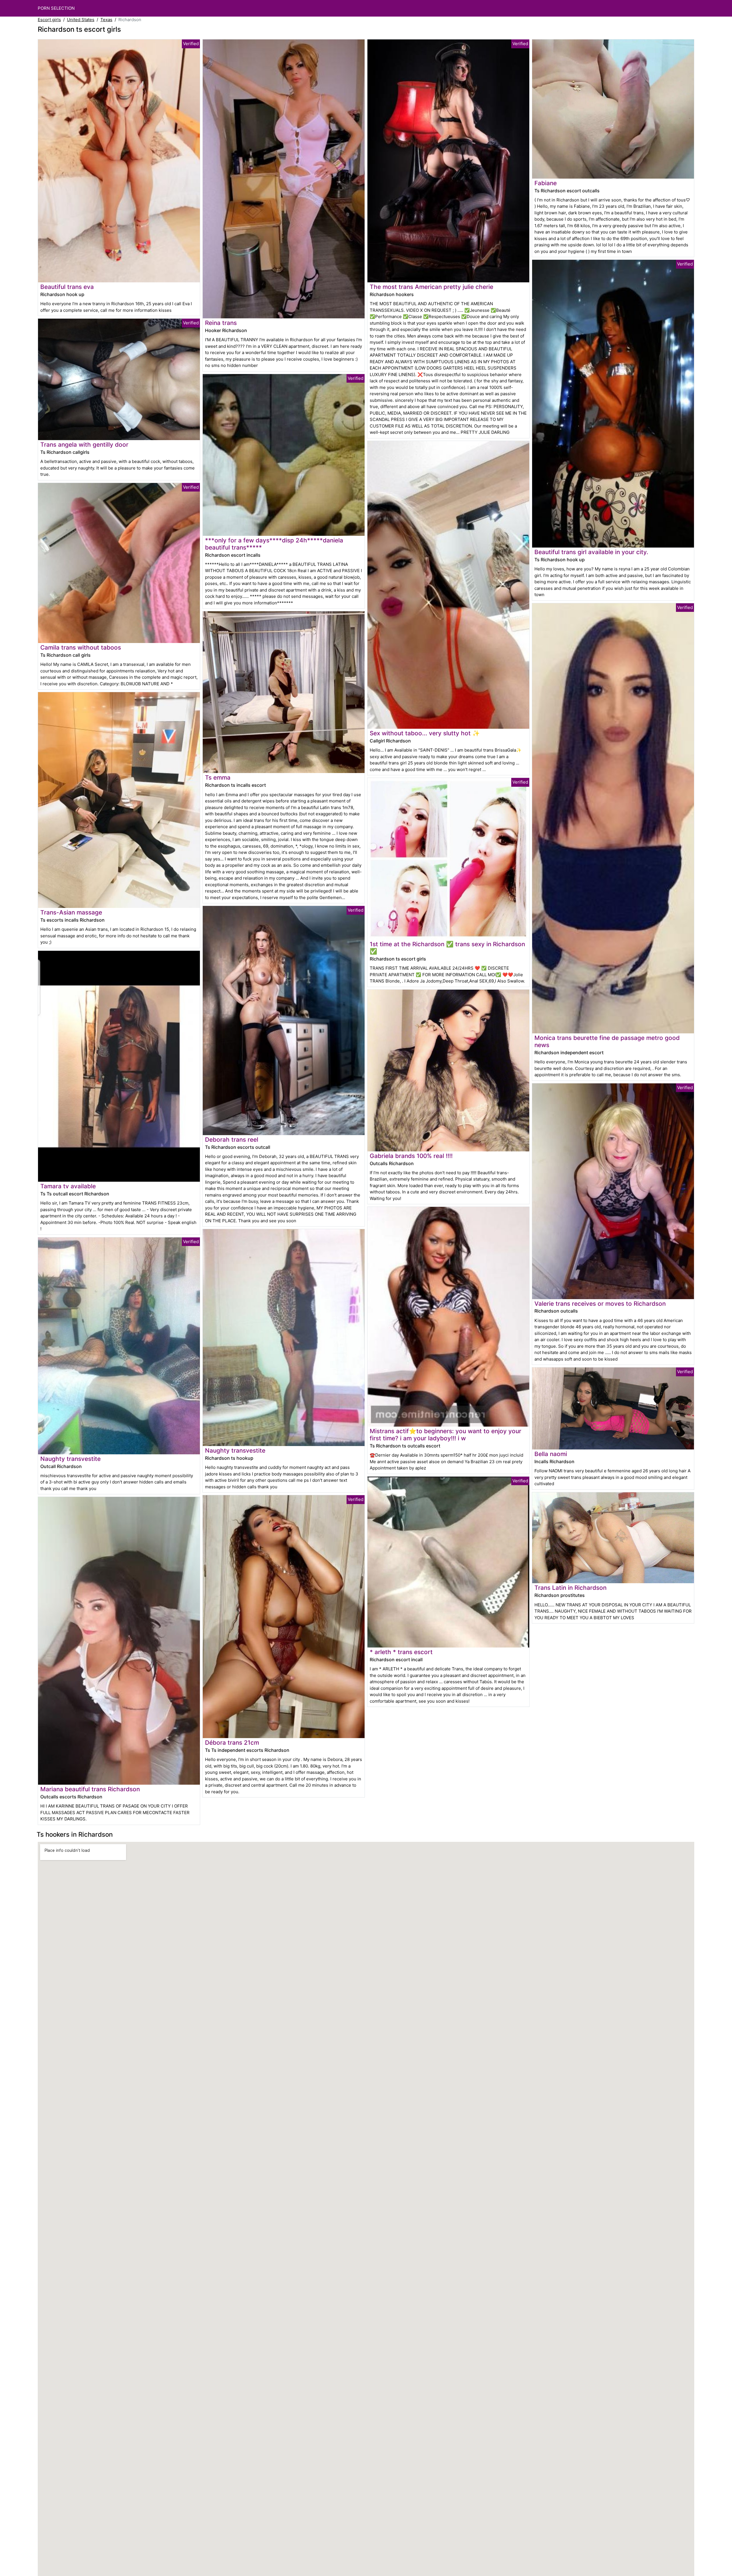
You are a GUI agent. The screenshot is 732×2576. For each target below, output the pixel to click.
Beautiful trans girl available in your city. (591, 552)
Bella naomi (551, 1454)
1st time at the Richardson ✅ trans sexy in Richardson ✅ (447, 948)
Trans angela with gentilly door (84, 445)
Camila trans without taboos (81, 647)
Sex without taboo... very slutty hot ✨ (425, 733)
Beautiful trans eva (67, 287)
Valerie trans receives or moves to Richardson (600, 1304)
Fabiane (546, 183)
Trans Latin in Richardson (570, 1588)
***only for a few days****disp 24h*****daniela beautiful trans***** (274, 544)
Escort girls (49, 20)
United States (81, 20)
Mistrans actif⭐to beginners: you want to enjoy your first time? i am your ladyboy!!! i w (445, 1435)
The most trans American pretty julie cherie (431, 287)
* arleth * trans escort (401, 1652)
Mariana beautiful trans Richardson (90, 1789)
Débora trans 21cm (232, 1743)
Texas (106, 20)
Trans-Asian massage (71, 912)
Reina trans (221, 323)
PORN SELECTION (56, 8)
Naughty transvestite (70, 1459)
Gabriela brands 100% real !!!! (411, 1156)
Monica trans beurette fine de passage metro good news (607, 1041)
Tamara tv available (68, 1186)
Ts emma (218, 777)
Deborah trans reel (232, 1140)
